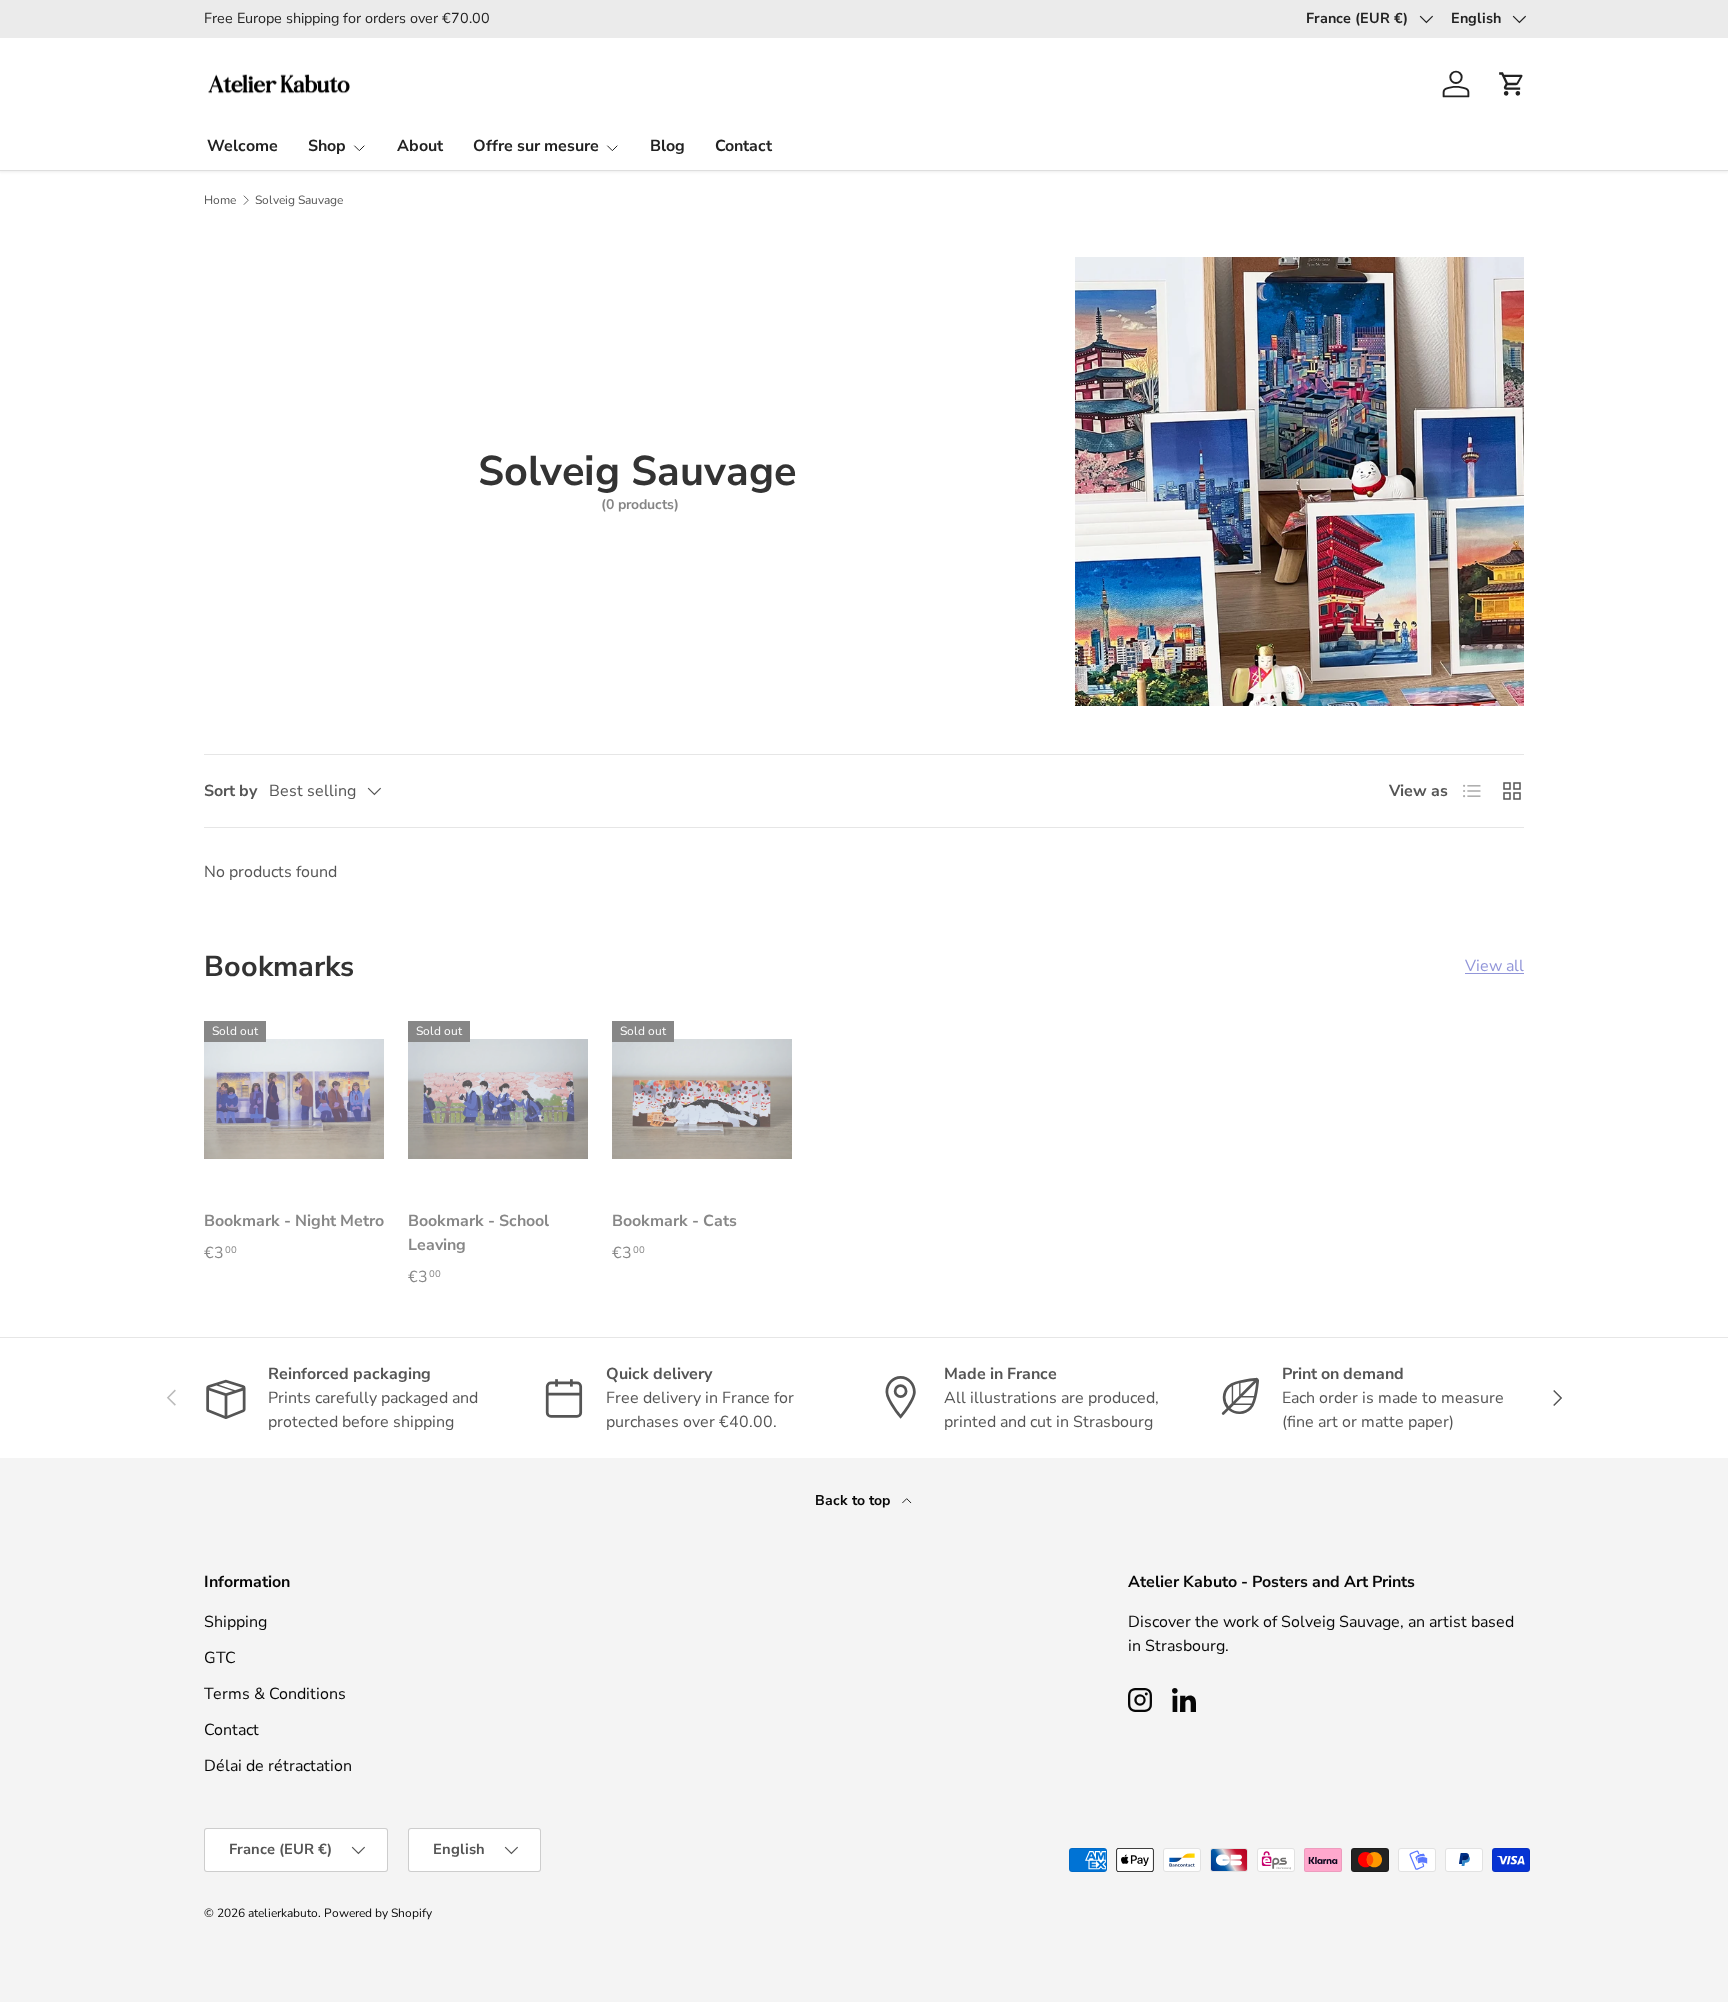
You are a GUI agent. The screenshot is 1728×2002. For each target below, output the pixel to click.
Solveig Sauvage (299, 200)
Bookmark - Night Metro (294, 1221)
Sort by (230, 791)
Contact (743, 146)
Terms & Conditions (275, 1694)
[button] (1512, 84)
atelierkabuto (283, 1913)
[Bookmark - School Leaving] (498, 1099)
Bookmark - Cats (674, 1221)
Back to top (854, 1500)
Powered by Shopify (378, 1913)
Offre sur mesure (536, 146)
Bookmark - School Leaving (478, 1233)
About (420, 146)
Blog (667, 146)
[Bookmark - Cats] (702, 1099)
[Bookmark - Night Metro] (294, 1099)
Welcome (242, 146)
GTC (220, 1658)
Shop (327, 146)
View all (1494, 966)
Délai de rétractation (278, 1766)
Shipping (235, 1622)
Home (220, 200)
